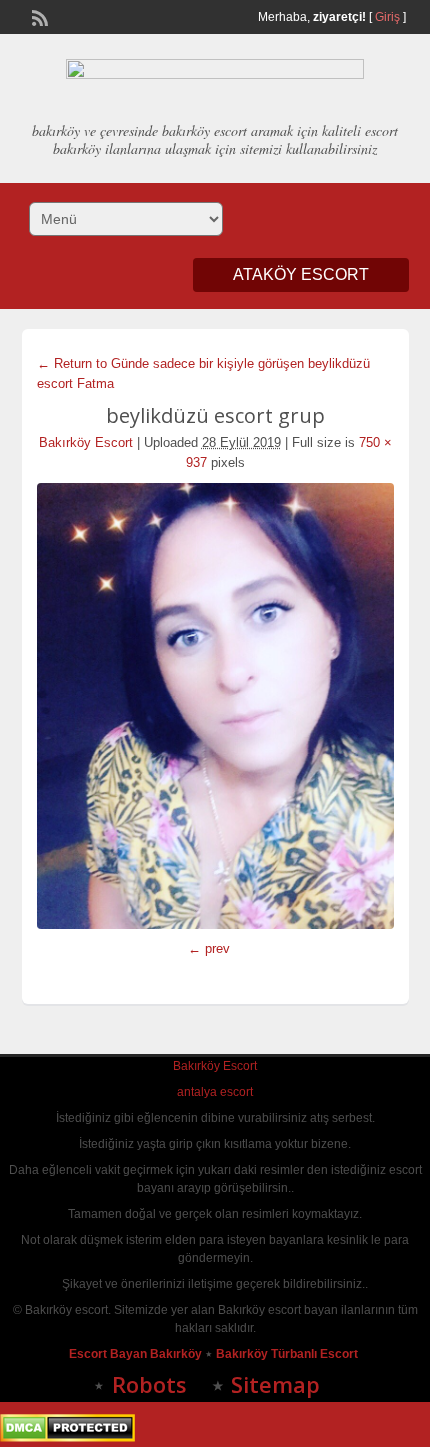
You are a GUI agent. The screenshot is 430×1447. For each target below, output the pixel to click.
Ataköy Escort (301, 274)
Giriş (387, 17)
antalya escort (215, 1092)
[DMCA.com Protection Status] (67, 1438)
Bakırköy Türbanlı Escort (288, 1354)
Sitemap (275, 1384)
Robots (149, 1384)
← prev (209, 948)
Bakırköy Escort (86, 442)
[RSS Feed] (38, 16)
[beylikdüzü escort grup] (215, 706)
